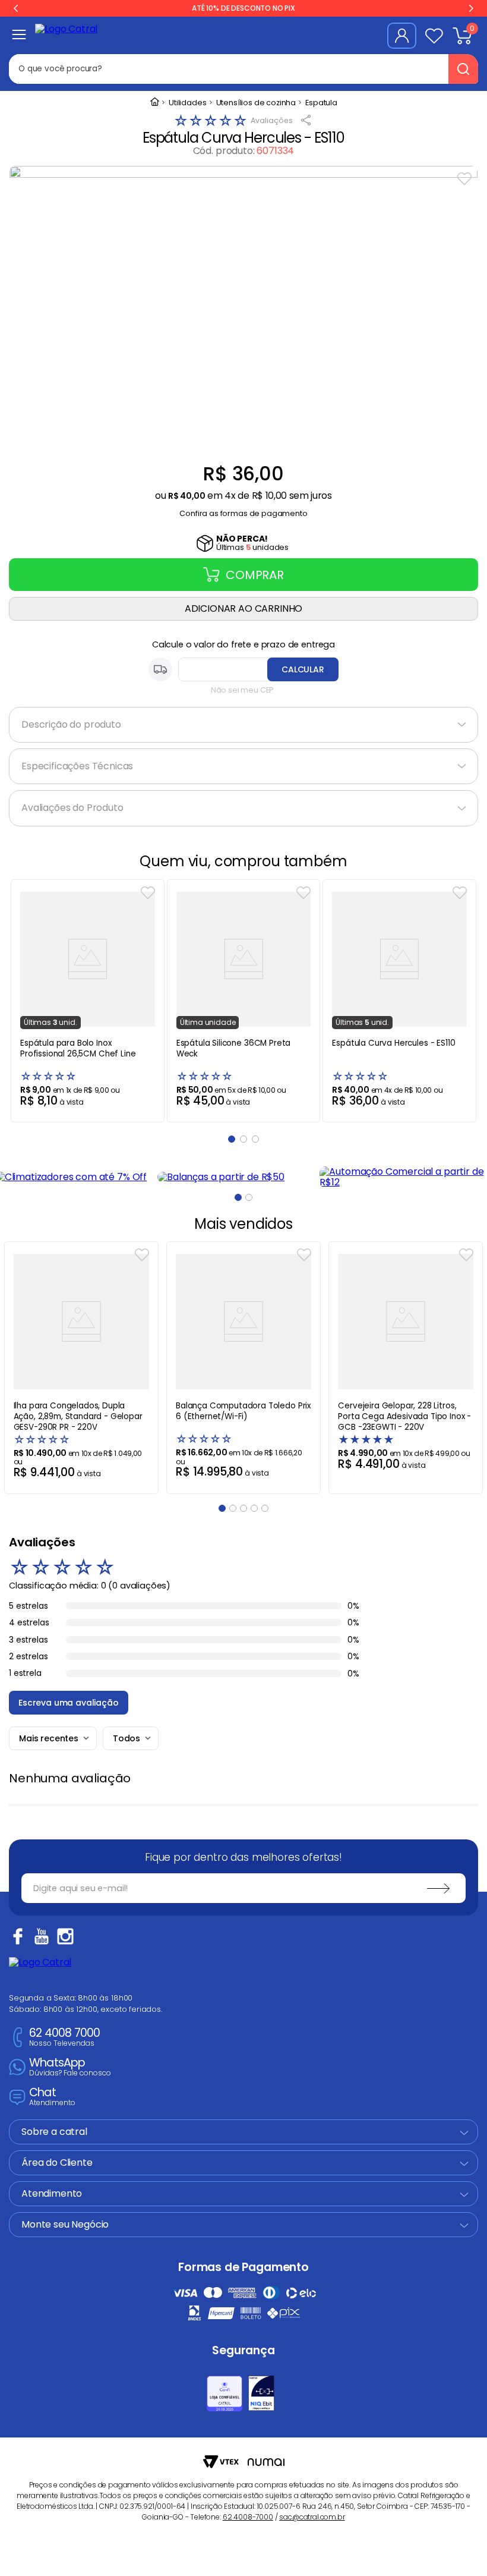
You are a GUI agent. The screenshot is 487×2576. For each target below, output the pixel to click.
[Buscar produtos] (463, 69)
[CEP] (243, 669)
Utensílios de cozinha (256, 103)
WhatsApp (70, 2067)
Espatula (321, 103)
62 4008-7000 (248, 2517)
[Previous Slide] (16, 8)
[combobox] (237, 69)
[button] (243, 510)
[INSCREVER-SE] (438, 1888)
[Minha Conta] (402, 36)
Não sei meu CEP (243, 690)
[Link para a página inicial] (154, 103)
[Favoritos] (434, 36)
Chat (52, 2097)
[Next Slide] (471, 8)
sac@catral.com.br (312, 2517)
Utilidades (187, 103)
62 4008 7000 (64, 2038)
